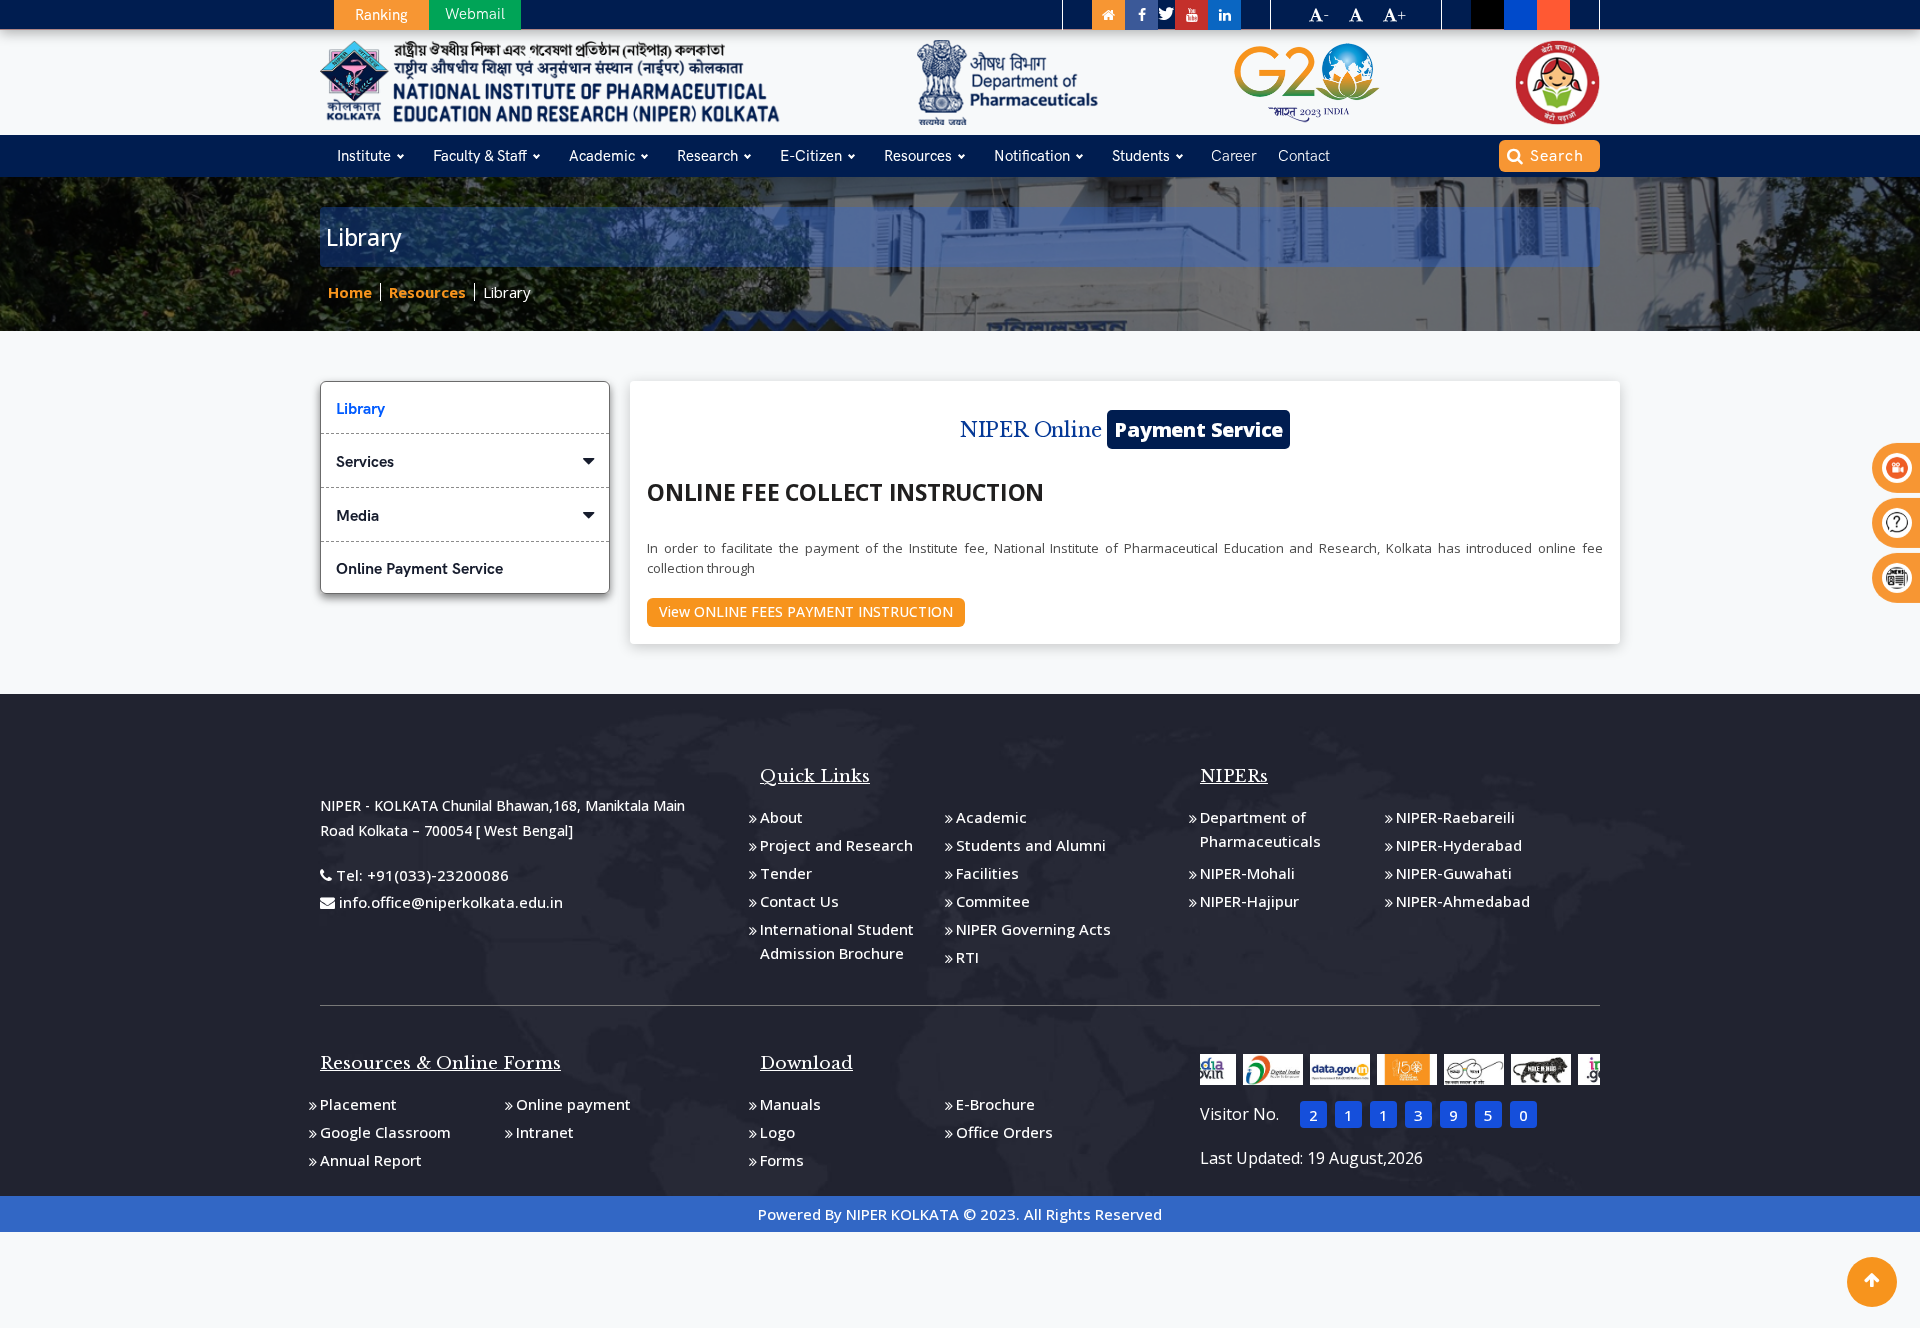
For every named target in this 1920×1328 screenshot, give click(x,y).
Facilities (987, 873)
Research (707, 156)
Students (1141, 156)
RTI (967, 957)
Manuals (790, 1104)
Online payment (573, 1104)
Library (507, 292)
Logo (777, 1132)
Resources (918, 156)
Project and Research (836, 845)
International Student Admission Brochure (837, 941)
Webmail (475, 14)
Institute (364, 156)
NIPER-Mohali (1247, 873)
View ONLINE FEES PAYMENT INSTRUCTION (806, 611)
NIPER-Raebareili (1455, 817)
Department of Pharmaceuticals (1260, 829)
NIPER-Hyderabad (1459, 845)
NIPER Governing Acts (1033, 929)
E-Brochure (995, 1104)
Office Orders (1004, 1132)
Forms (782, 1160)
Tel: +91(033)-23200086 (420, 875)
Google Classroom (385, 1132)
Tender (786, 873)
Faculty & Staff (480, 156)
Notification (1032, 156)
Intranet (545, 1132)
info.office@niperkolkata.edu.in (449, 902)
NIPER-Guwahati (1454, 873)
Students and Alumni (1031, 845)
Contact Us (799, 901)
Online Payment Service (419, 568)
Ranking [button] (381, 15)
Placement (358, 1104)
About (781, 817)
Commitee (993, 901)
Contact (1304, 156)
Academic (602, 156)
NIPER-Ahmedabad (1463, 901)
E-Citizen (811, 156)
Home (350, 292)
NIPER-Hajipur (1249, 901)
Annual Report (371, 1160)
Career (1234, 156)
